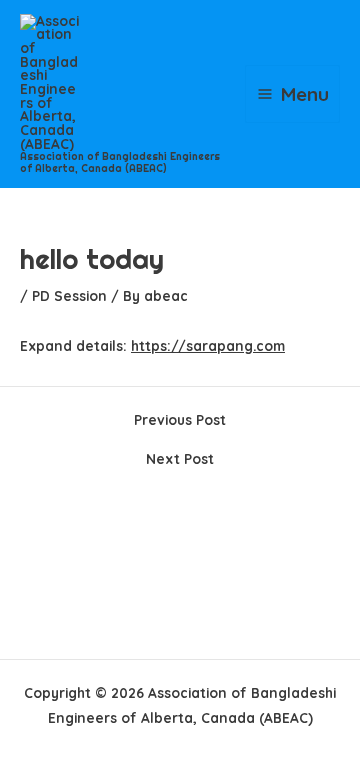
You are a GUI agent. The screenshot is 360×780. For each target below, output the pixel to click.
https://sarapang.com (208, 345)
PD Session (69, 295)
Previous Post (180, 420)
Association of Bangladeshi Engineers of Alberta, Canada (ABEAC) (120, 162)
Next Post (180, 459)
